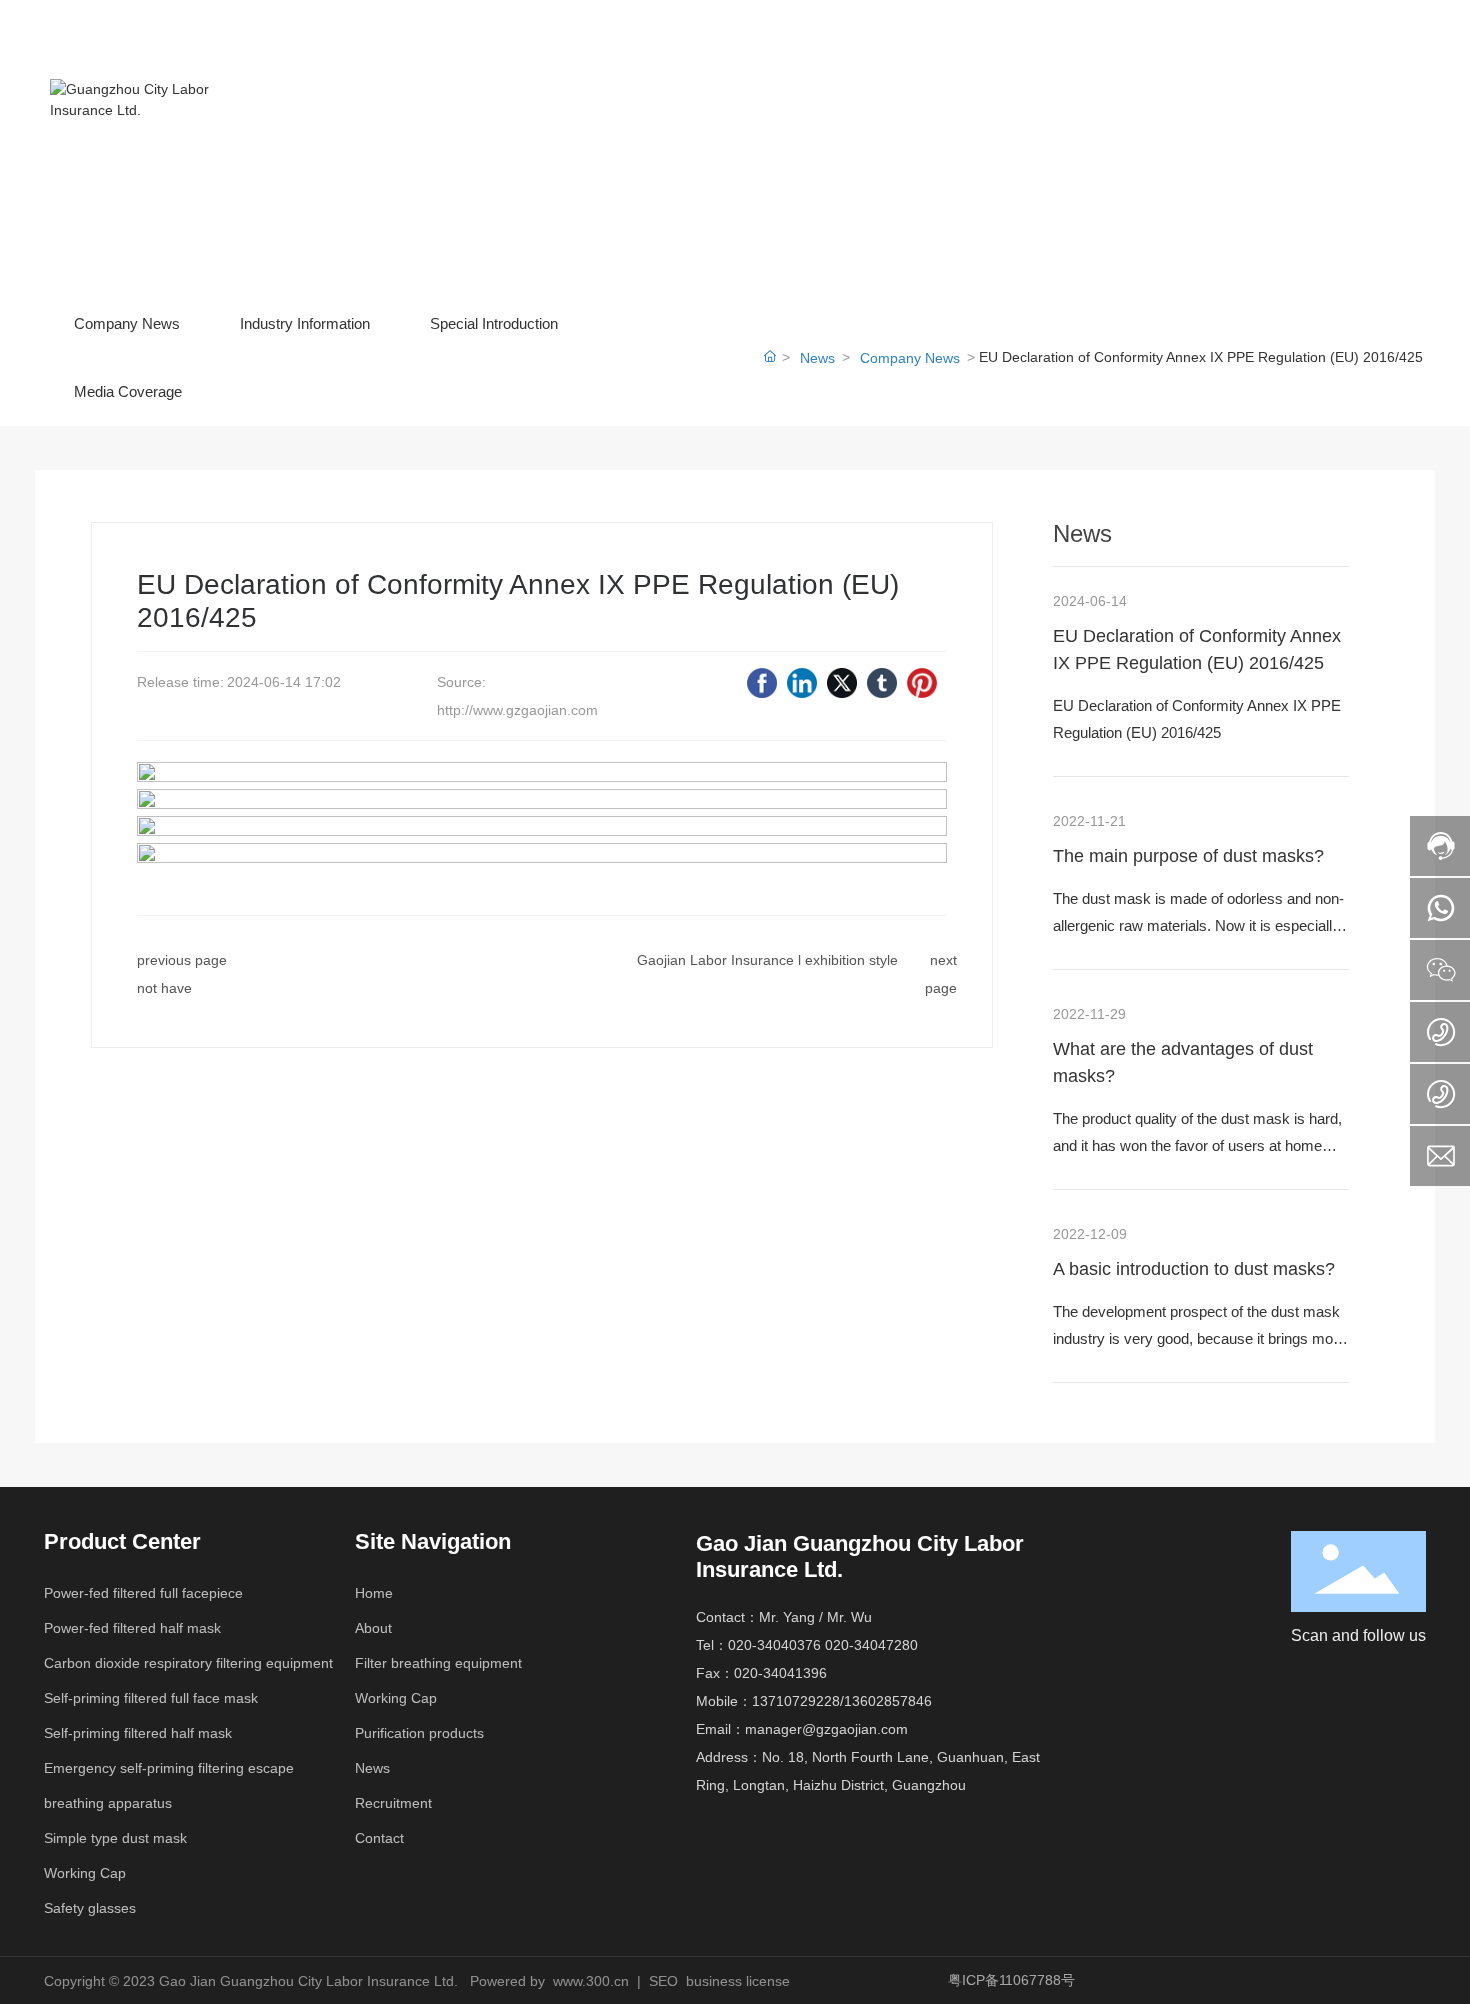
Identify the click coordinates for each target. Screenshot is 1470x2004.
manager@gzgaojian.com (826, 1729)
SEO (663, 1981)
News (817, 358)
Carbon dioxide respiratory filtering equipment (188, 1663)
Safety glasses (90, 1908)
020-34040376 (774, 1645)
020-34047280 (871, 1645)
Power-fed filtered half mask (132, 1628)
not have (164, 988)
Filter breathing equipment (438, 1663)
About (373, 1628)
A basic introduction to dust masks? (1194, 1269)
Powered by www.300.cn (549, 1981)
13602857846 (888, 1701)
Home (374, 1593)
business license (738, 1981)
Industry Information (305, 323)
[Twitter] (842, 683)
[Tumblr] (882, 683)
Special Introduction (494, 323)
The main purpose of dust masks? (1188, 856)
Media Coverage (128, 391)
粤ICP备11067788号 (1011, 1980)
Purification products (419, 1733)
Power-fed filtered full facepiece (143, 1593)
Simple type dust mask (115, 1838)
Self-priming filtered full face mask (151, 1698)
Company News (127, 323)
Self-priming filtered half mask (138, 1733)
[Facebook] (762, 683)
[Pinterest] (922, 683)
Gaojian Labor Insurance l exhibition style (767, 960)
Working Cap (85, 1873)
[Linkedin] (802, 683)
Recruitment (393, 1803)
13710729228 (796, 1701)
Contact (379, 1838)
